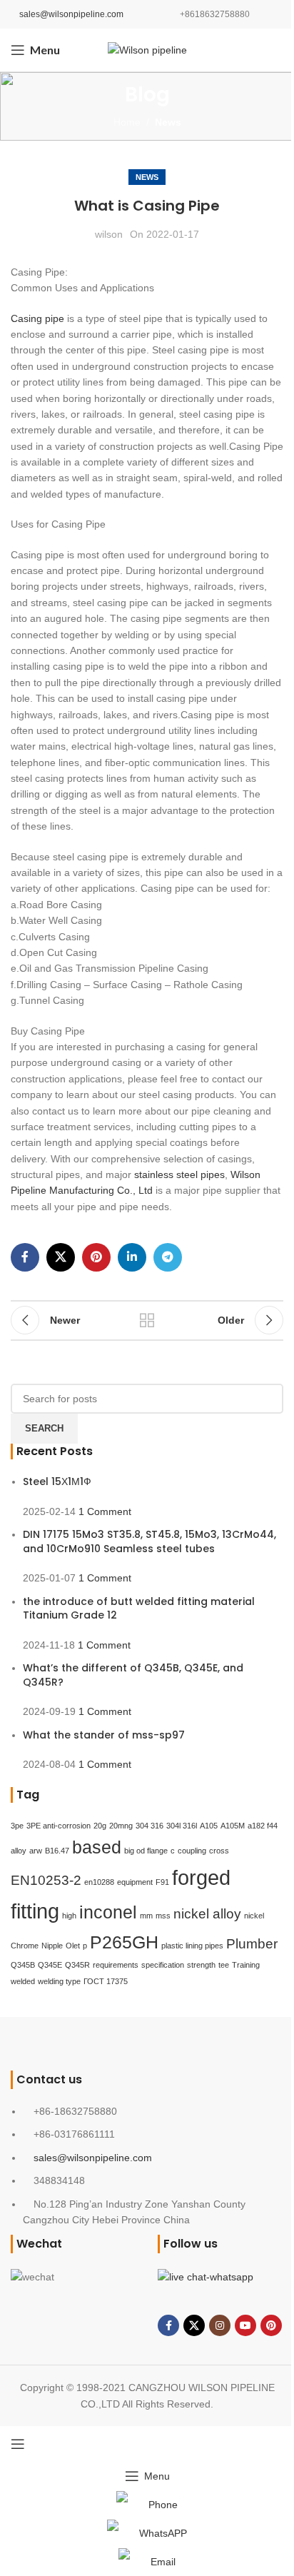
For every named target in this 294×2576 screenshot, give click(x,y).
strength (201, 1965)
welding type (59, 1981)
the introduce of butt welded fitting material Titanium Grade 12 (139, 1609)
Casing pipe (37, 318)
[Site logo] (147, 49)
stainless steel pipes (179, 1174)
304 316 (149, 1826)
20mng (121, 1826)
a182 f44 (263, 1826)
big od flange (146, 1851)
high (69, 1916)
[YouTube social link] (245, 2325)
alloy (19, 1851)
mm (146, 1916)
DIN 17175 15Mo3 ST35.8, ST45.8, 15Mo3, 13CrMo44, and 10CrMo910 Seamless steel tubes (149, 1541)
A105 (209, 1826)
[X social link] (61, 1257)
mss (163, 1916)
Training (246, 1965)
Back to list (147, 1320)
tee (224, 1965)
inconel (108, 1912)
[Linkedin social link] (132, 1257)
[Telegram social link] (168, 1257)
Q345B (23, 1965)
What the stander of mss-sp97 (104, 1735)
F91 (162, 1882)
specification (163, 1965)
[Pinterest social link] (96, 1257)
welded (23, 1981)
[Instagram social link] (220, 2325)
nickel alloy (207, 1914)
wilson (109, 234)
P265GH (124, 1942)
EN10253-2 (46, 1880)
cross (219, 1851)
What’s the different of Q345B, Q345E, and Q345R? (133, 1675)
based (97, 1847)
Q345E (50, 1965)
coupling (192, 1851)
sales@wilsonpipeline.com (71, 14)
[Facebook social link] (25, 1257)
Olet (73, 1946)
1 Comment (105, 1511)
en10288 (99, 1882)
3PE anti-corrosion (59, 1826)
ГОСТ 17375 (106, 1981)
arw (36, 1851)
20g (100, 1826)
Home (127, 122)
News (168, 122)
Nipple (52, 1946)
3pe (17, 1826)
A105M (233, 1826)
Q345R (77, 1965)
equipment (135, 1882)
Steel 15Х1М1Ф (57, 1481)
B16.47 (57, 1851)
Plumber (252, 1944)
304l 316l (182, 1826)
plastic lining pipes (192, 1946)
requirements (116, 1965)
